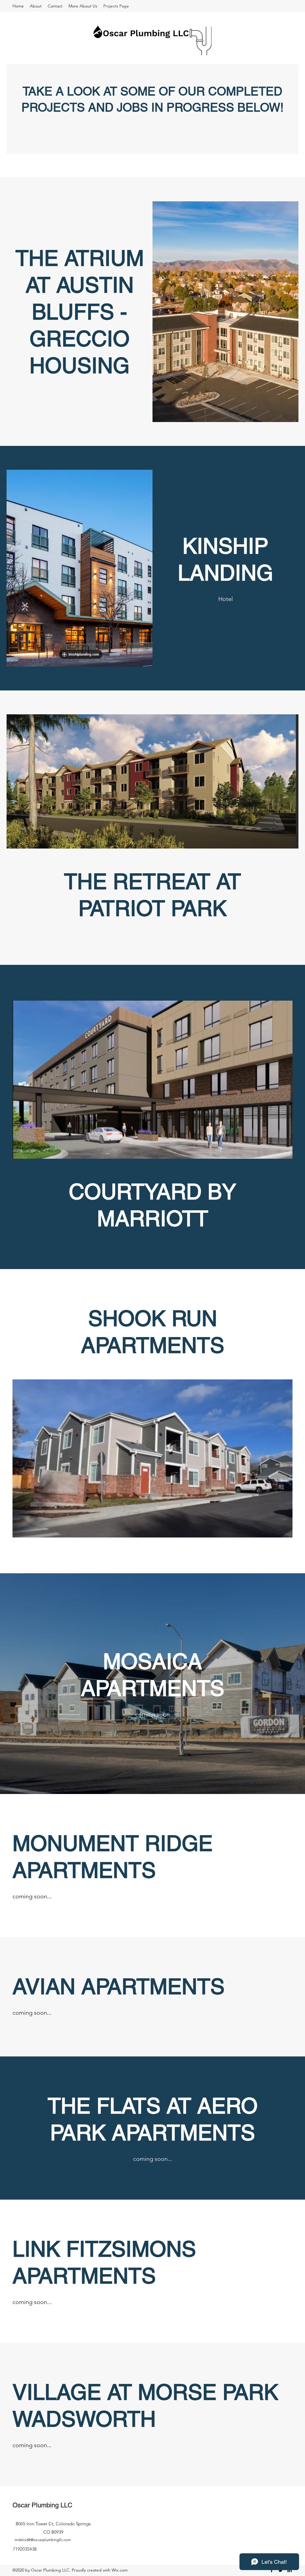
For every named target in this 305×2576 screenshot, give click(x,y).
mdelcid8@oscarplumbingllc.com (43, 2540)
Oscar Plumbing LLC (42, 2505)
